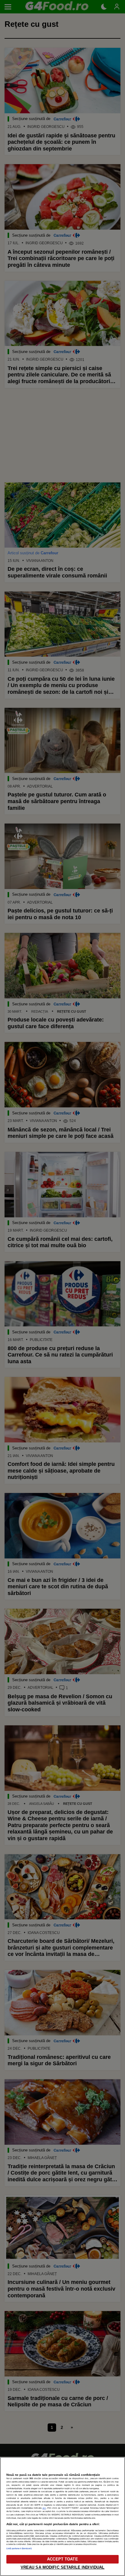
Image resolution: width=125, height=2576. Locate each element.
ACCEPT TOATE (62, 2559)
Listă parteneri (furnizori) (19, 2548)
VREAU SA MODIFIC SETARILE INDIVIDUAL (63, 2567)
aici (44, 2508)
